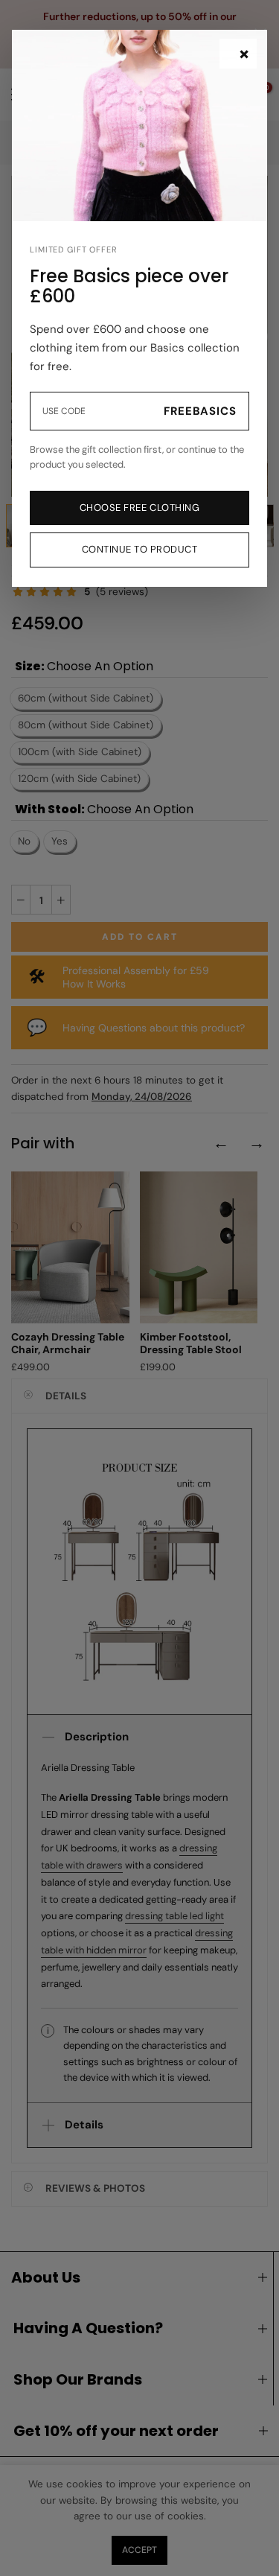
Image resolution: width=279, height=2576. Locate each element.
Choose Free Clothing (139, 508)
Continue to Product (140, 549)
